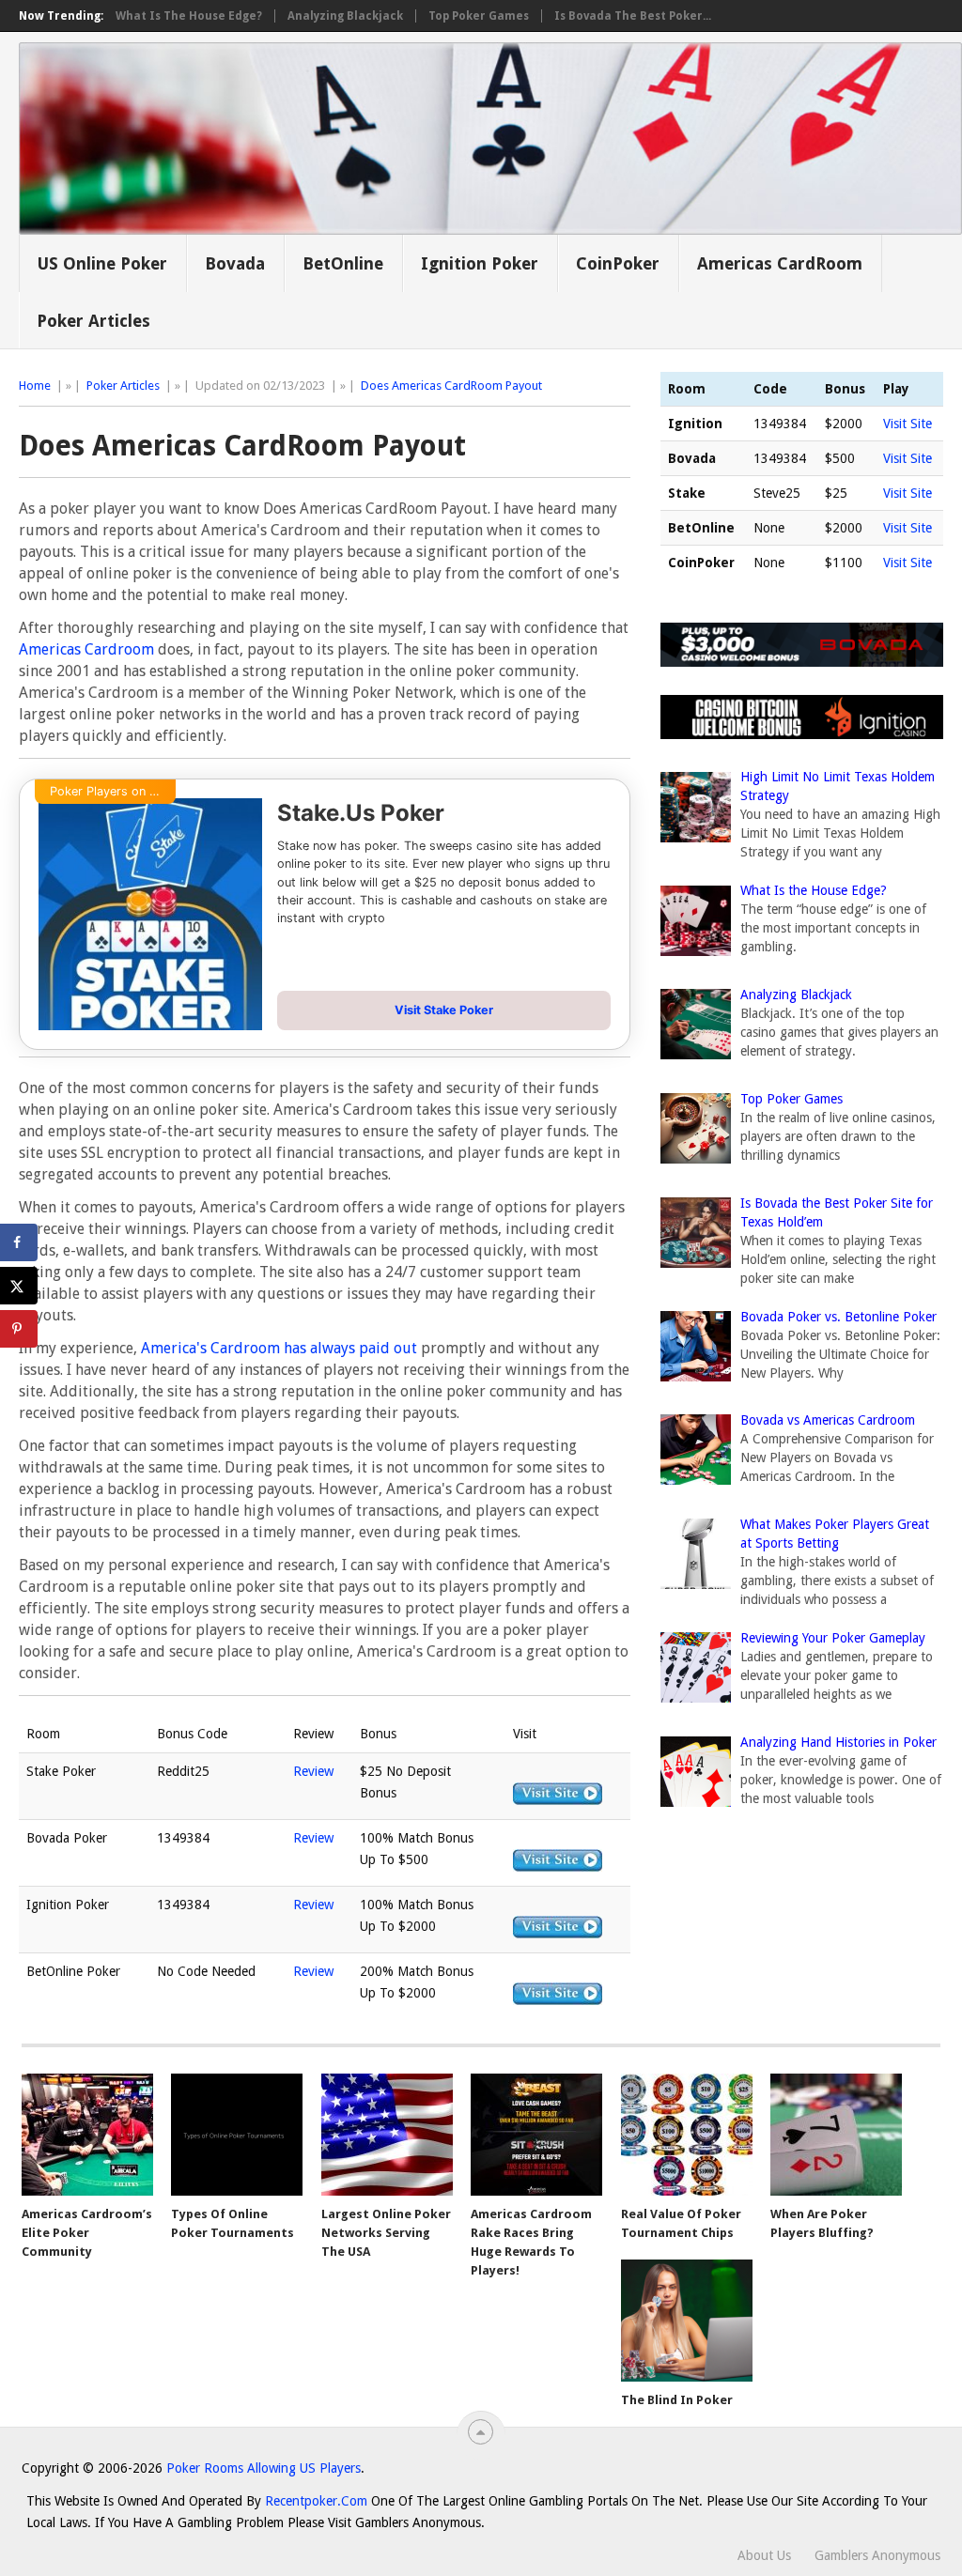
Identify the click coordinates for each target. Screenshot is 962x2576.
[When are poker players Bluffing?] (836, 2135)
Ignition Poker (480, 263)
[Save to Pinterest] (19, 1329)
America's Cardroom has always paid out (279, 1348)
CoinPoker (618, 263)
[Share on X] (19, 1286)
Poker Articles (93, 321)
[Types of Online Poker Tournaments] (237, 2135)
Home (35, 386)
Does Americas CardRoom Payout (451, 386)
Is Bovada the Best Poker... (633, 16)
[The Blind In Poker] (687, 2321)
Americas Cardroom (86, 649)
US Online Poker (102, 263)
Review (313, 1771)
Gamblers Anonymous (877, 2555)
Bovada (235, 263)
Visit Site (908, 424)
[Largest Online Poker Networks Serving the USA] (387, 2135)
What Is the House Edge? (189, 16)
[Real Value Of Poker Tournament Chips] (687, 2135)
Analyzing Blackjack (345, 16)
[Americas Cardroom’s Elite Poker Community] (87, 2135)
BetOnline (343, 263)
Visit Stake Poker (444, 1010)
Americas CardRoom (780, 263)
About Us (764, 2555)
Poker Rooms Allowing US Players (264, 2468)
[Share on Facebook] (19, 1242)
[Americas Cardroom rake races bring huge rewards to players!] (536, 2135)
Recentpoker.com (316, 2501)
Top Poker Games (479, 16)
